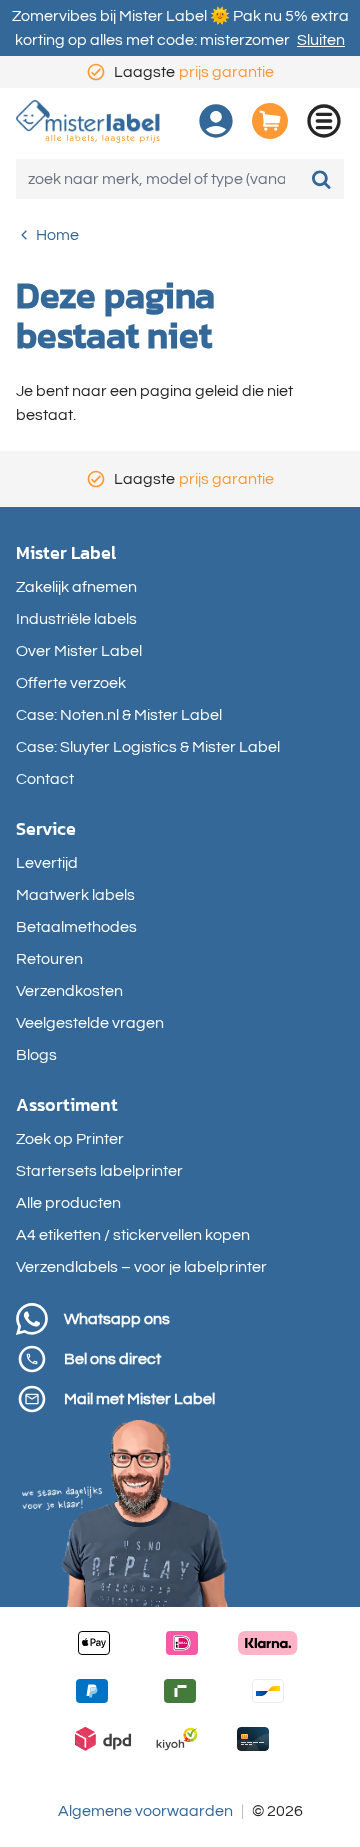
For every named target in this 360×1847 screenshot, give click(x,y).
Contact (45, 779)
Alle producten (68, 1203)
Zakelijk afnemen (76, 587)
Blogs (36, 1055)
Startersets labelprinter (99, 1171)
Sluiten (321, 40)
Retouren (49, 959)
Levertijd (47, 863)
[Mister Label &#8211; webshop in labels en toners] (88, 121)
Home (57, 235)
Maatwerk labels (75, 895)
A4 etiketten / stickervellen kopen (133, 1235)
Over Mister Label (79, 651)
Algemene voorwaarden (145, 1811)
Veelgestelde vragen (90, 1023)
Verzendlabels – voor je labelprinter (141, 1267)
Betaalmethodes (76, 927)
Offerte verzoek (71, 683)
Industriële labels (76, 619)
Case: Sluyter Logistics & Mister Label (148, 747)
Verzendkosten (69, 991)
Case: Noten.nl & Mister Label (119, 715)
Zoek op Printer (70, 1139)
